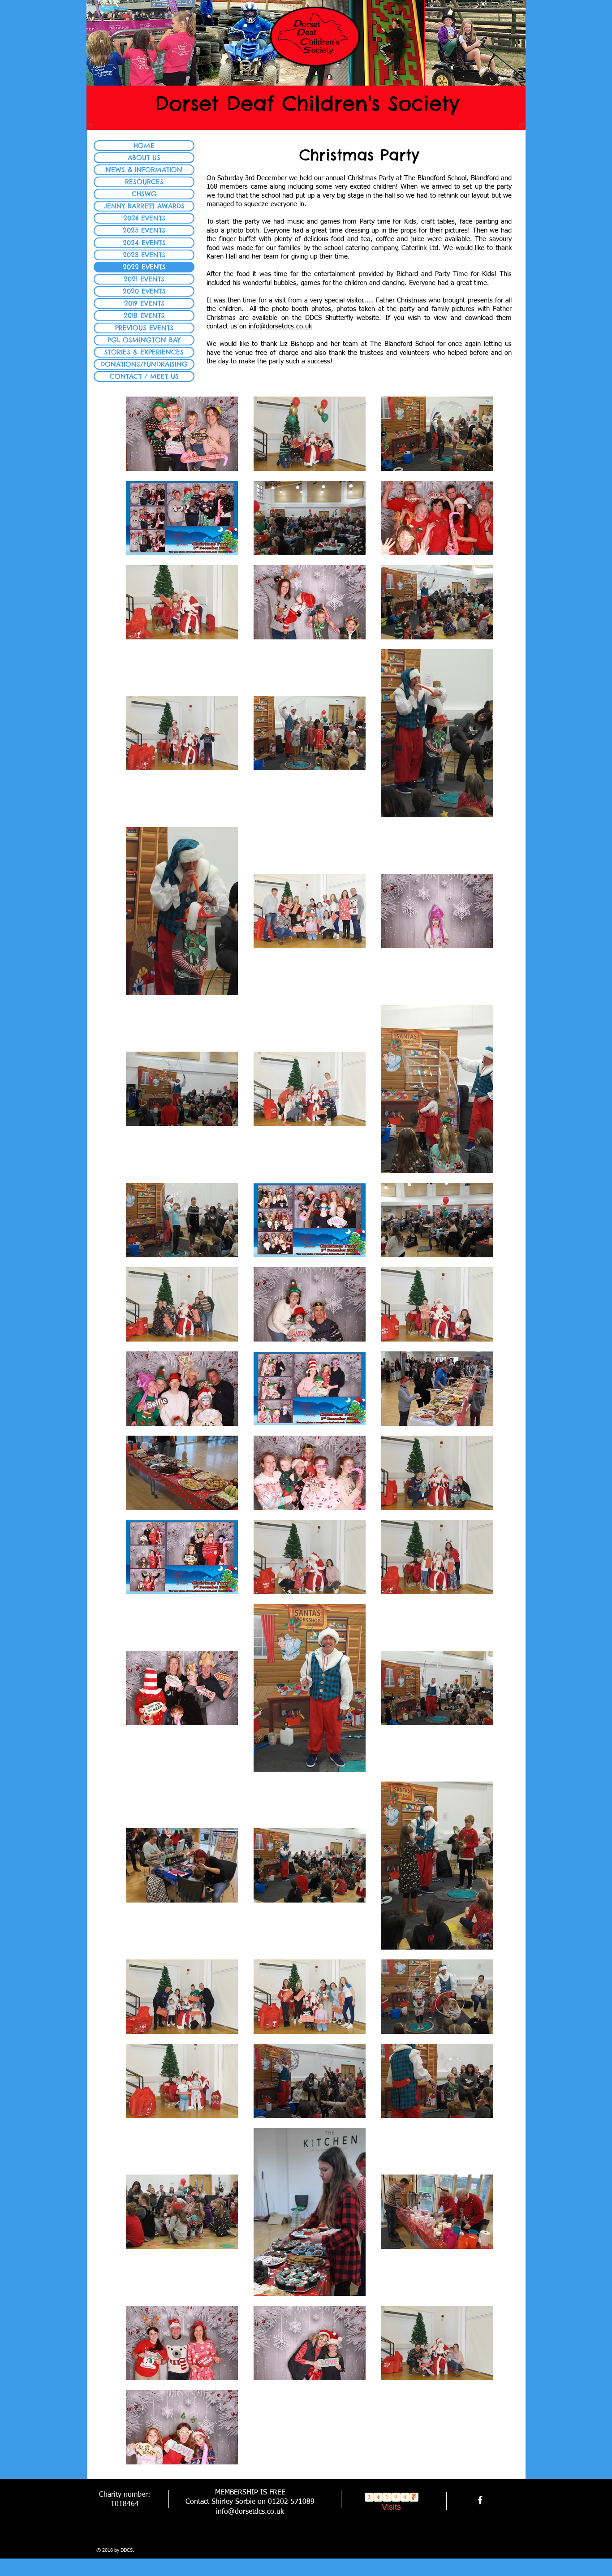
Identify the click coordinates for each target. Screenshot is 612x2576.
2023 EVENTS (144, 255)
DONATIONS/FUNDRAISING (144, 364)
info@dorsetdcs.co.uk (280, 326)
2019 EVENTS (144, 303)
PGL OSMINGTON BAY (144, 340)
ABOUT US (144, 157)
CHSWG (144, 194)
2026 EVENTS (144, 218)
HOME (144, 145)
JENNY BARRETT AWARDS (144, 206)
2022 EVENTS (144, 267)
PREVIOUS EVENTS (144, 328)
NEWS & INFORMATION (144, 170)
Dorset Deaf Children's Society (307, 103)
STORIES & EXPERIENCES (144, 352)
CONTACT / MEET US (144, 376)
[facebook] (480, 2500)
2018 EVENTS (144, 315)
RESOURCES (144, 182)
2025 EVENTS (144, 230)
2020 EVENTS (144, 291)
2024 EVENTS (144, 243)
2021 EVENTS (144, 279)
